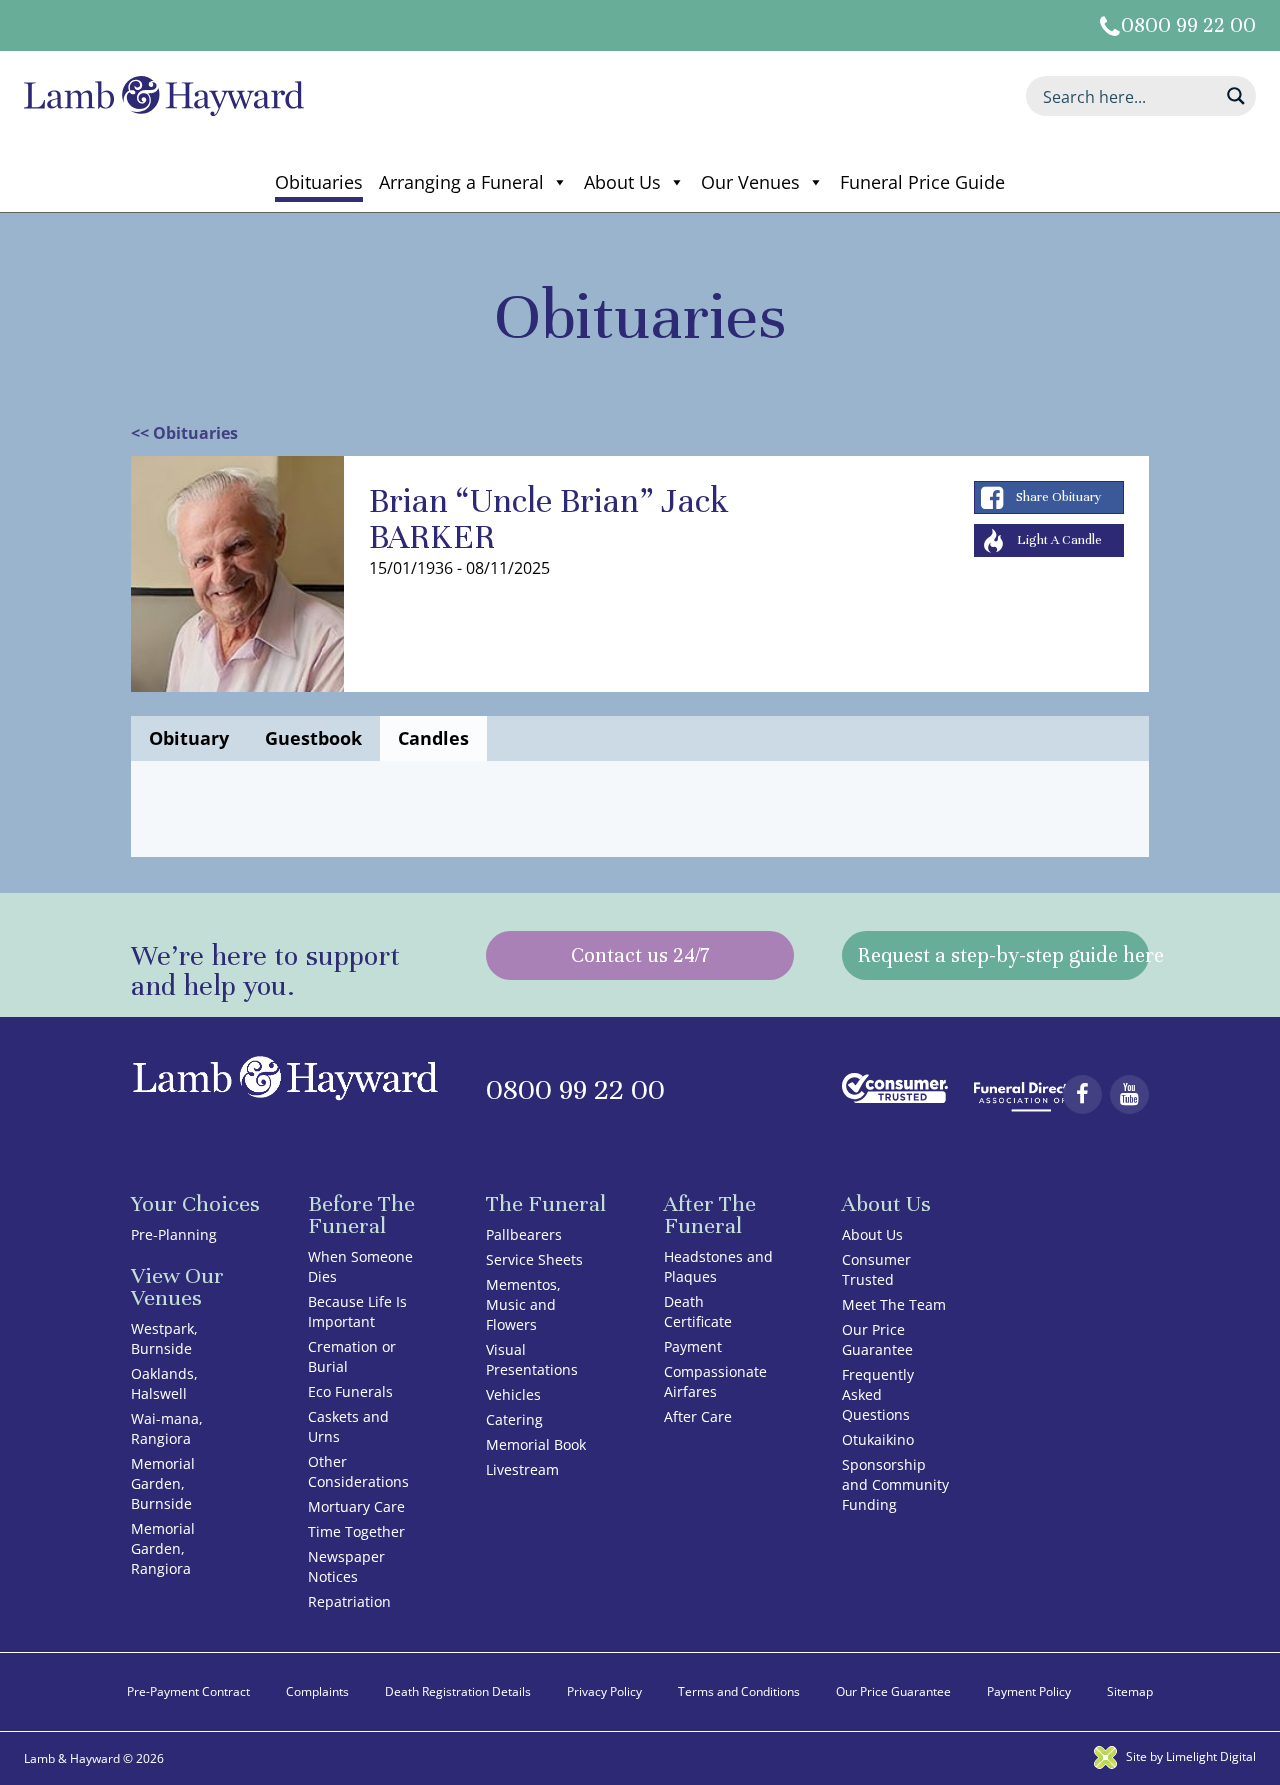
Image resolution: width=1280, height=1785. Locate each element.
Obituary (189, 738)
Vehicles (513, 1394)
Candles (433, 738)
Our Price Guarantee (877, 1339)
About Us (622, 182)
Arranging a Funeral (461, 182)
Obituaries (319, 182)
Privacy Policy (604, 1691)
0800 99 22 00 (1188, 25)
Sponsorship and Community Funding (895, 1484)
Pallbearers (524, 1234)
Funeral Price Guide (922, 182)
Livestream (522, 1469)
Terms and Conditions (739, 1691)
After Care (698, 1416)
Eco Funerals (350, 1391)
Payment (693, 1346)
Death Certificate (698, 1311)
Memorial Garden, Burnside (163, 1483)
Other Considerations (358, 1471)
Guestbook (313, 738)
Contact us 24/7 (640, 955)
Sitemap (1130, 1691)
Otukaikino (878, 1439)
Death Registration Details (458, 1691)
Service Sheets (534, 1259)
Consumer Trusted (876, 1269)
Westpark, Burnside (164, 1338)
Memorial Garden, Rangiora (163, 1548)
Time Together (356, 1531)
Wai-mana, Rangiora (167, 1428)
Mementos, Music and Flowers (523, 1304)
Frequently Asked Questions (878, 1394)
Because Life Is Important (357, 1311)
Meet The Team (894, 1304)
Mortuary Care (356, 1506)
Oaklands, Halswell (164, 1383)
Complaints (317, 1691)
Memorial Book (536, 1444)
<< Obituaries (184, 433)
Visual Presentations (532, 1359)
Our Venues (750, 182)
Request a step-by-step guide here (1004, 955)
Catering (514, 1419)
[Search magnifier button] (1236, 96)
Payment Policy (1029, 1691)
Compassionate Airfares (715, 1381)
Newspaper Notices (346, 1566)
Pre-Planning (174, 1234)
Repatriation (349, 1601)
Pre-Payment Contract (188, 1691)
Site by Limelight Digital (1189, 1756)
